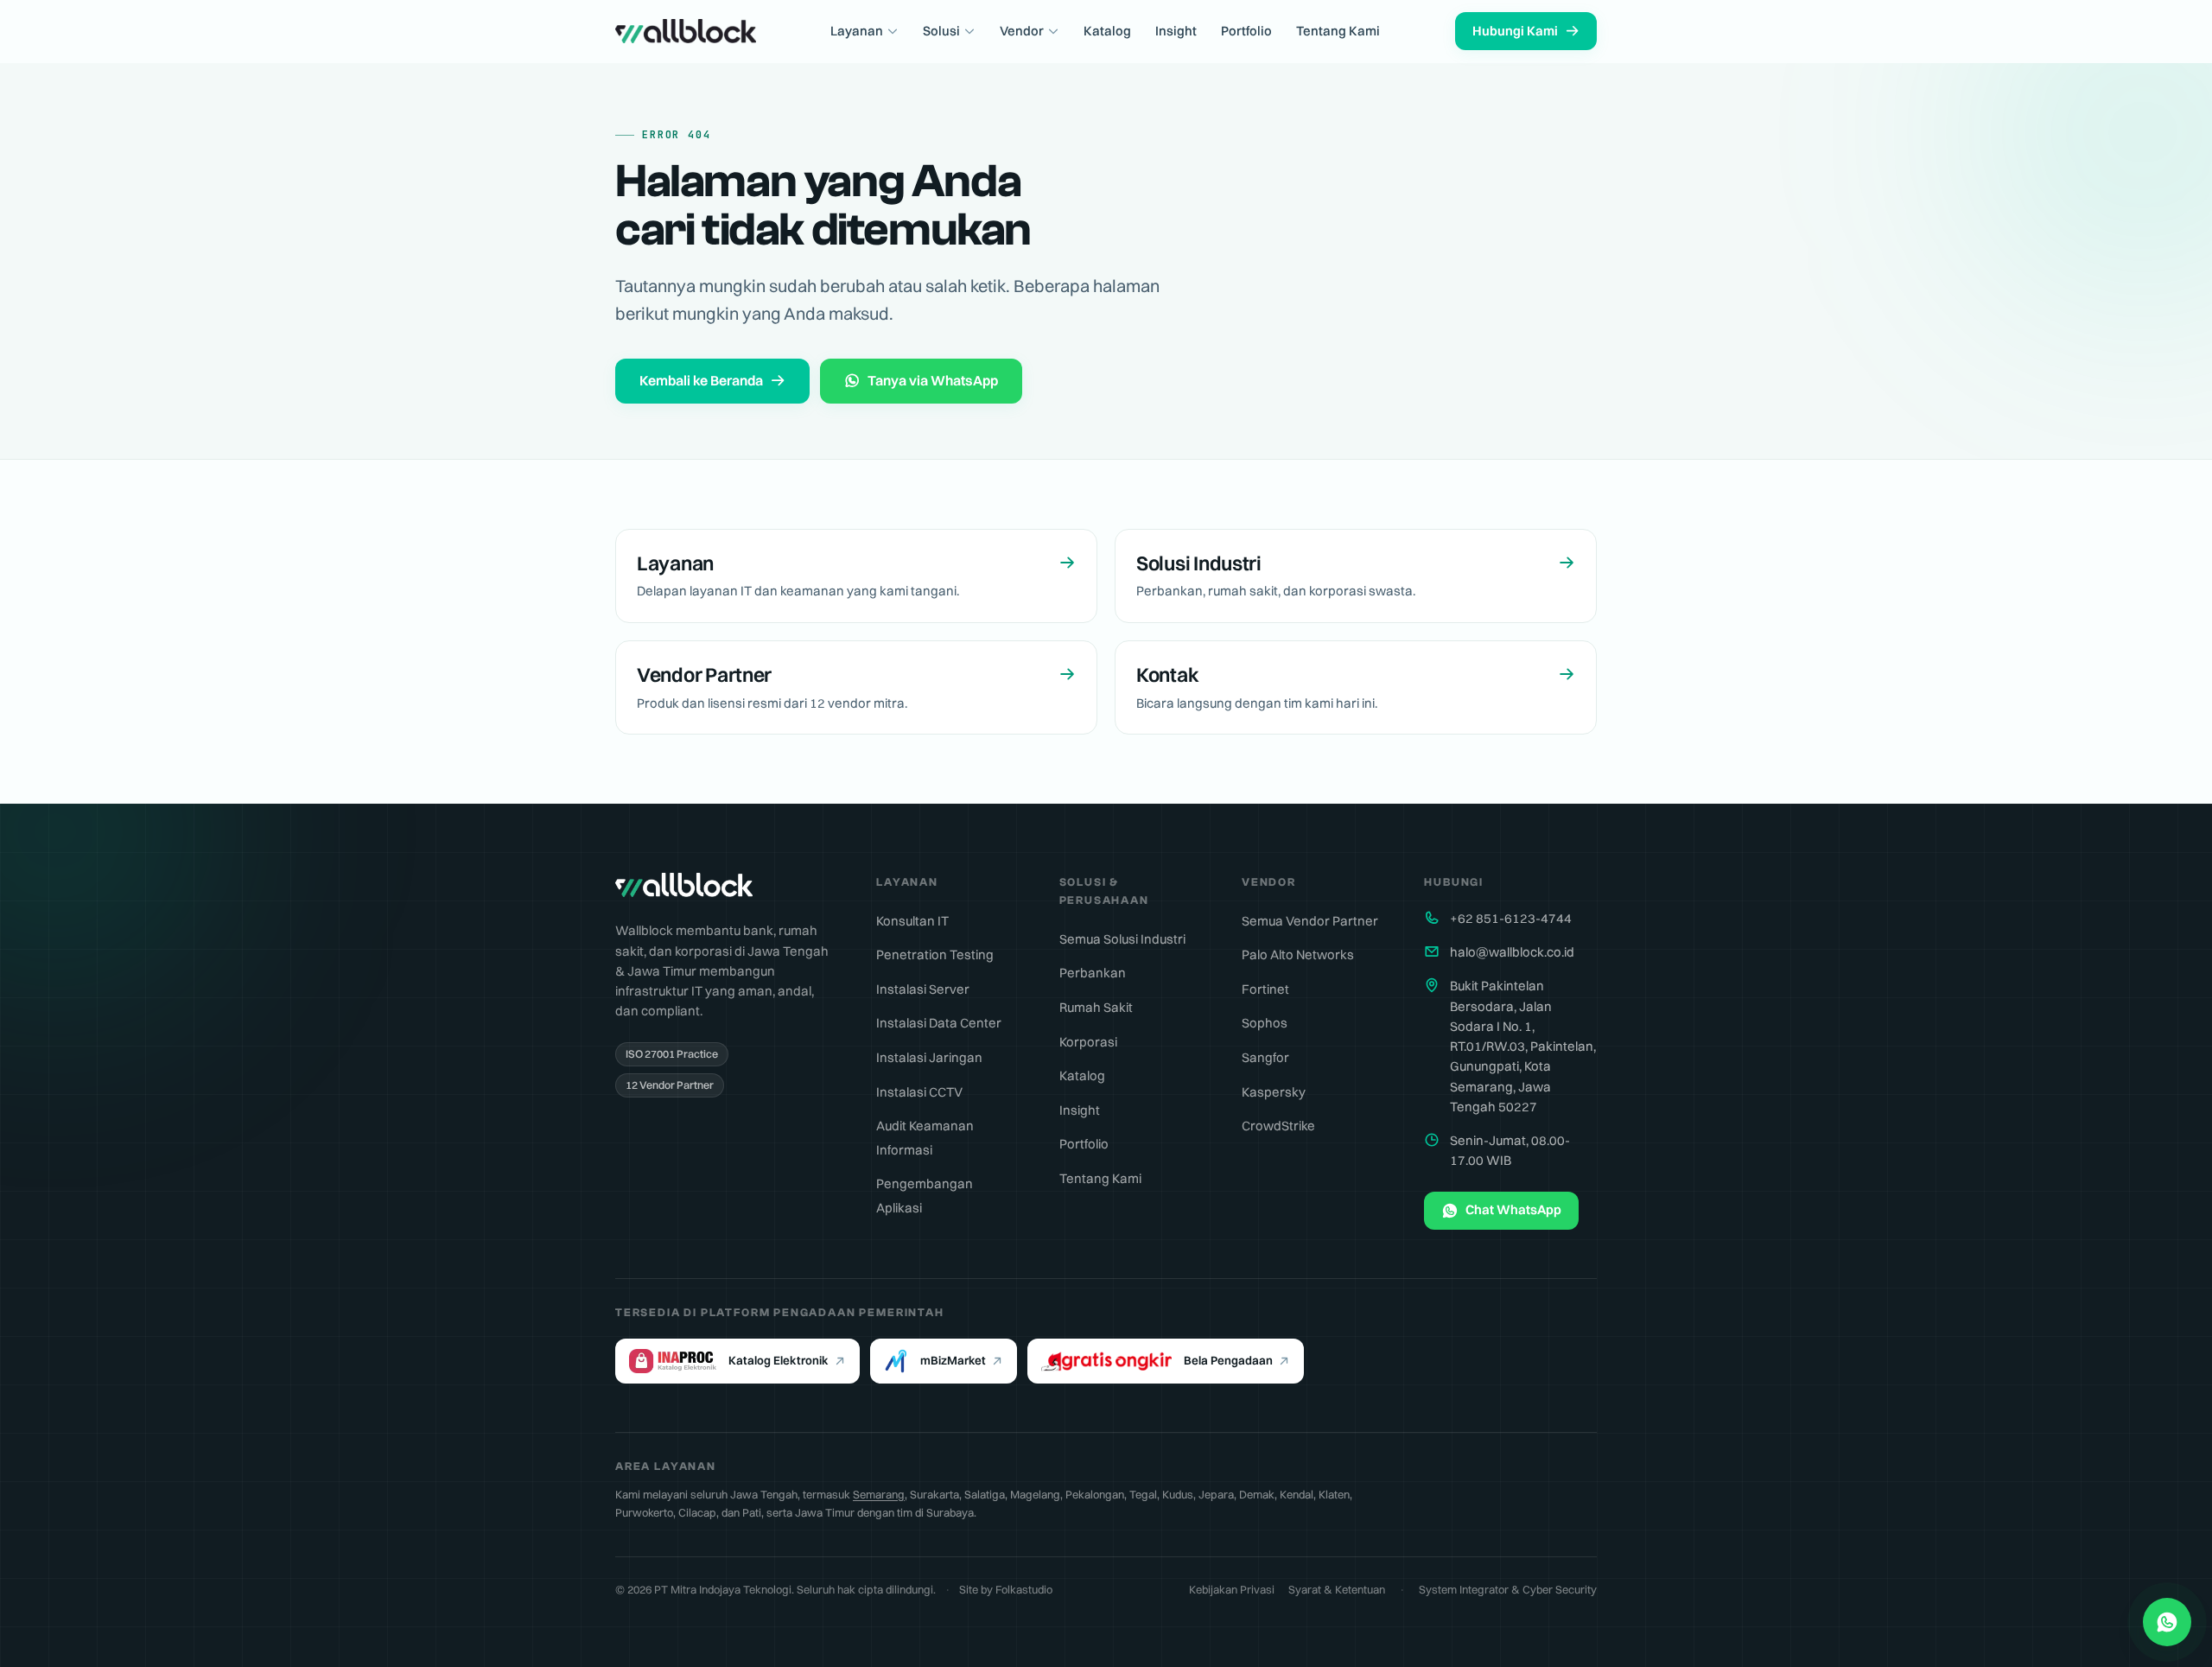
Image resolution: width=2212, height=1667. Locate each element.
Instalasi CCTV (919, 1092)
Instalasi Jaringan (929, 1057)
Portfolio (1246, 31)
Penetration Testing (935, 954)
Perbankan (1093, 973)
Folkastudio (1024, 1589)
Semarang (879, 1494)
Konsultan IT (912, 921)
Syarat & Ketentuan (1337, 1589)
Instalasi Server (923, 989)
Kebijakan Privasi (1232, 1589)
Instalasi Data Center (939, 1023)
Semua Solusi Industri (1122, 939)
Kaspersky (1274, 1092)
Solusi (941, 31)
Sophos (1265, 1023)
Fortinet (1265, 989)
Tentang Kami (1338, 31)
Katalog (1107, 31)
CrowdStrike (1278, 1126)
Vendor (1022, 31)
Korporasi (1088, 1042)
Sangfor (1265, 1057)
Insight (1176, 31)
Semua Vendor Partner (1310, 921)
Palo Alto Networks (1298, 954)
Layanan (857, 31)
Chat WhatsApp (1513, 1209)
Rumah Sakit (1096, 1007)
